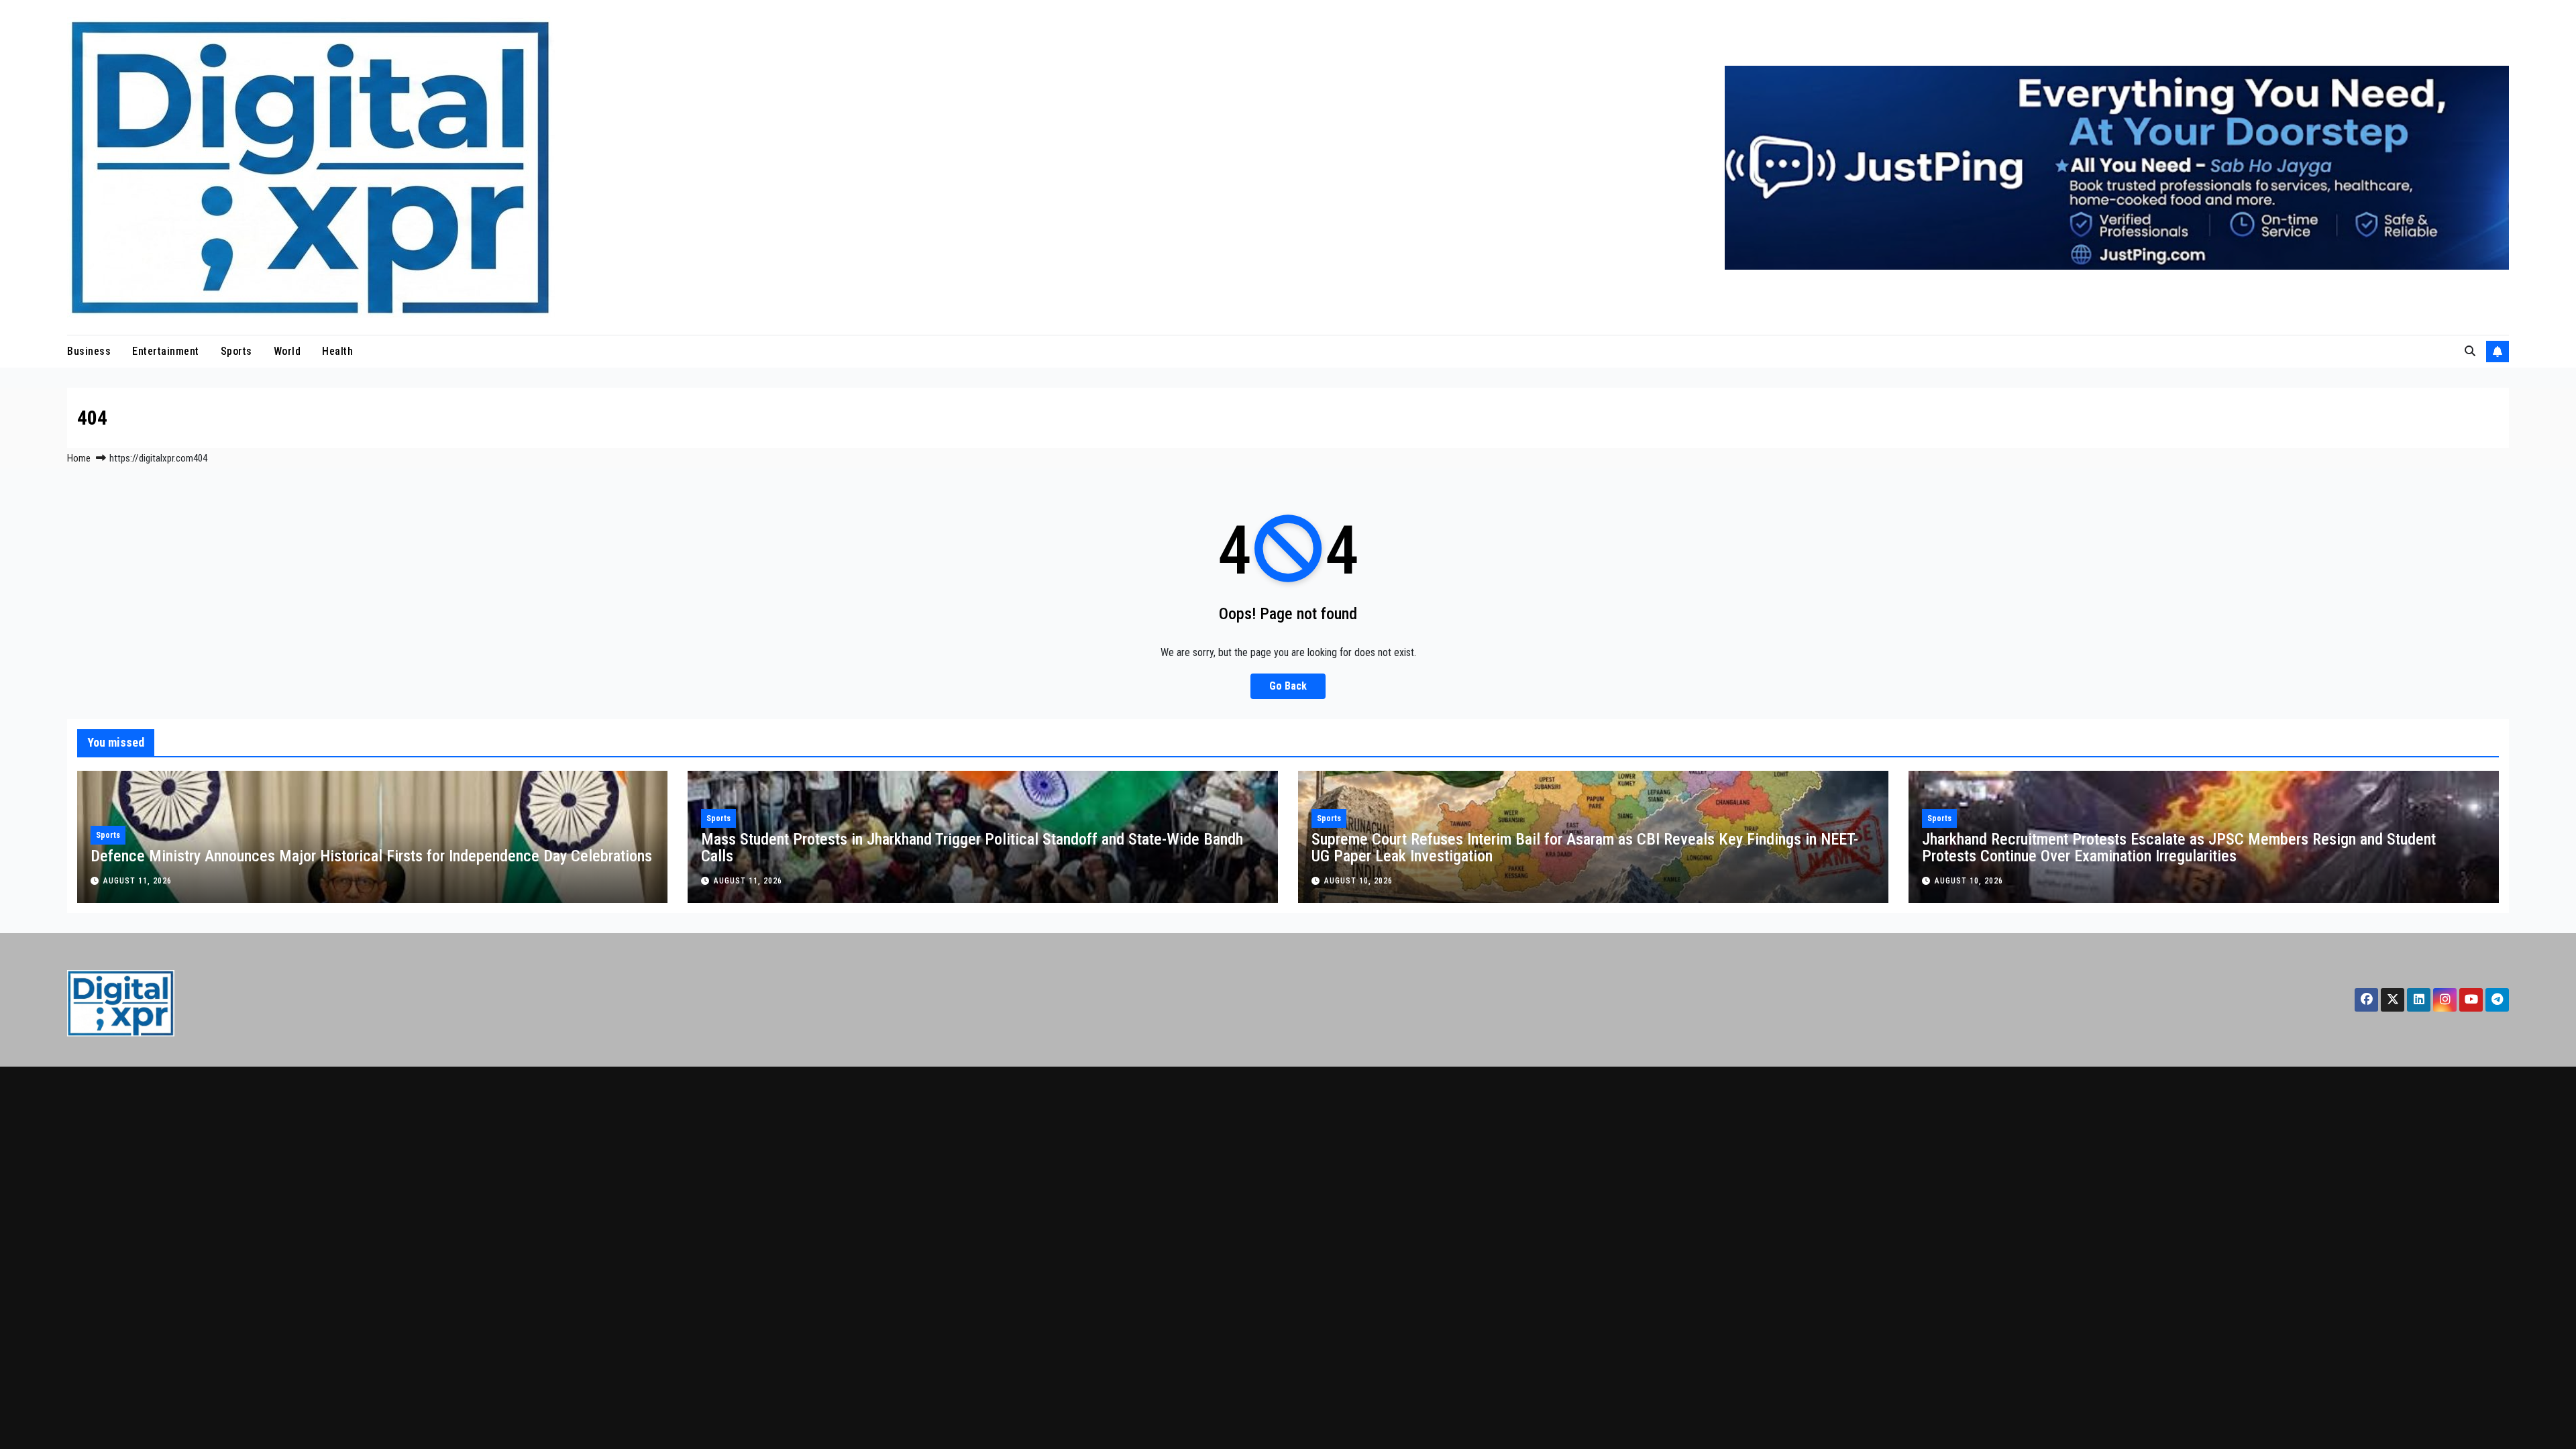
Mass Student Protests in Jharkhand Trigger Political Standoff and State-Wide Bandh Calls (972, 848)
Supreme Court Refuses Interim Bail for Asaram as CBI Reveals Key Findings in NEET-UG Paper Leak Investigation (1585, 848)
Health (337, 351)
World (287, 351)
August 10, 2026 (1358, 881)
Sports (236, 351)
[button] (2470, 351)
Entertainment (166, 351)
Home (79, 458)
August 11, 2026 (138, 881)
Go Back (1288, 686)
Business (89, 351)
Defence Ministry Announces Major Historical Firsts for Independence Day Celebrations (371, 856)
